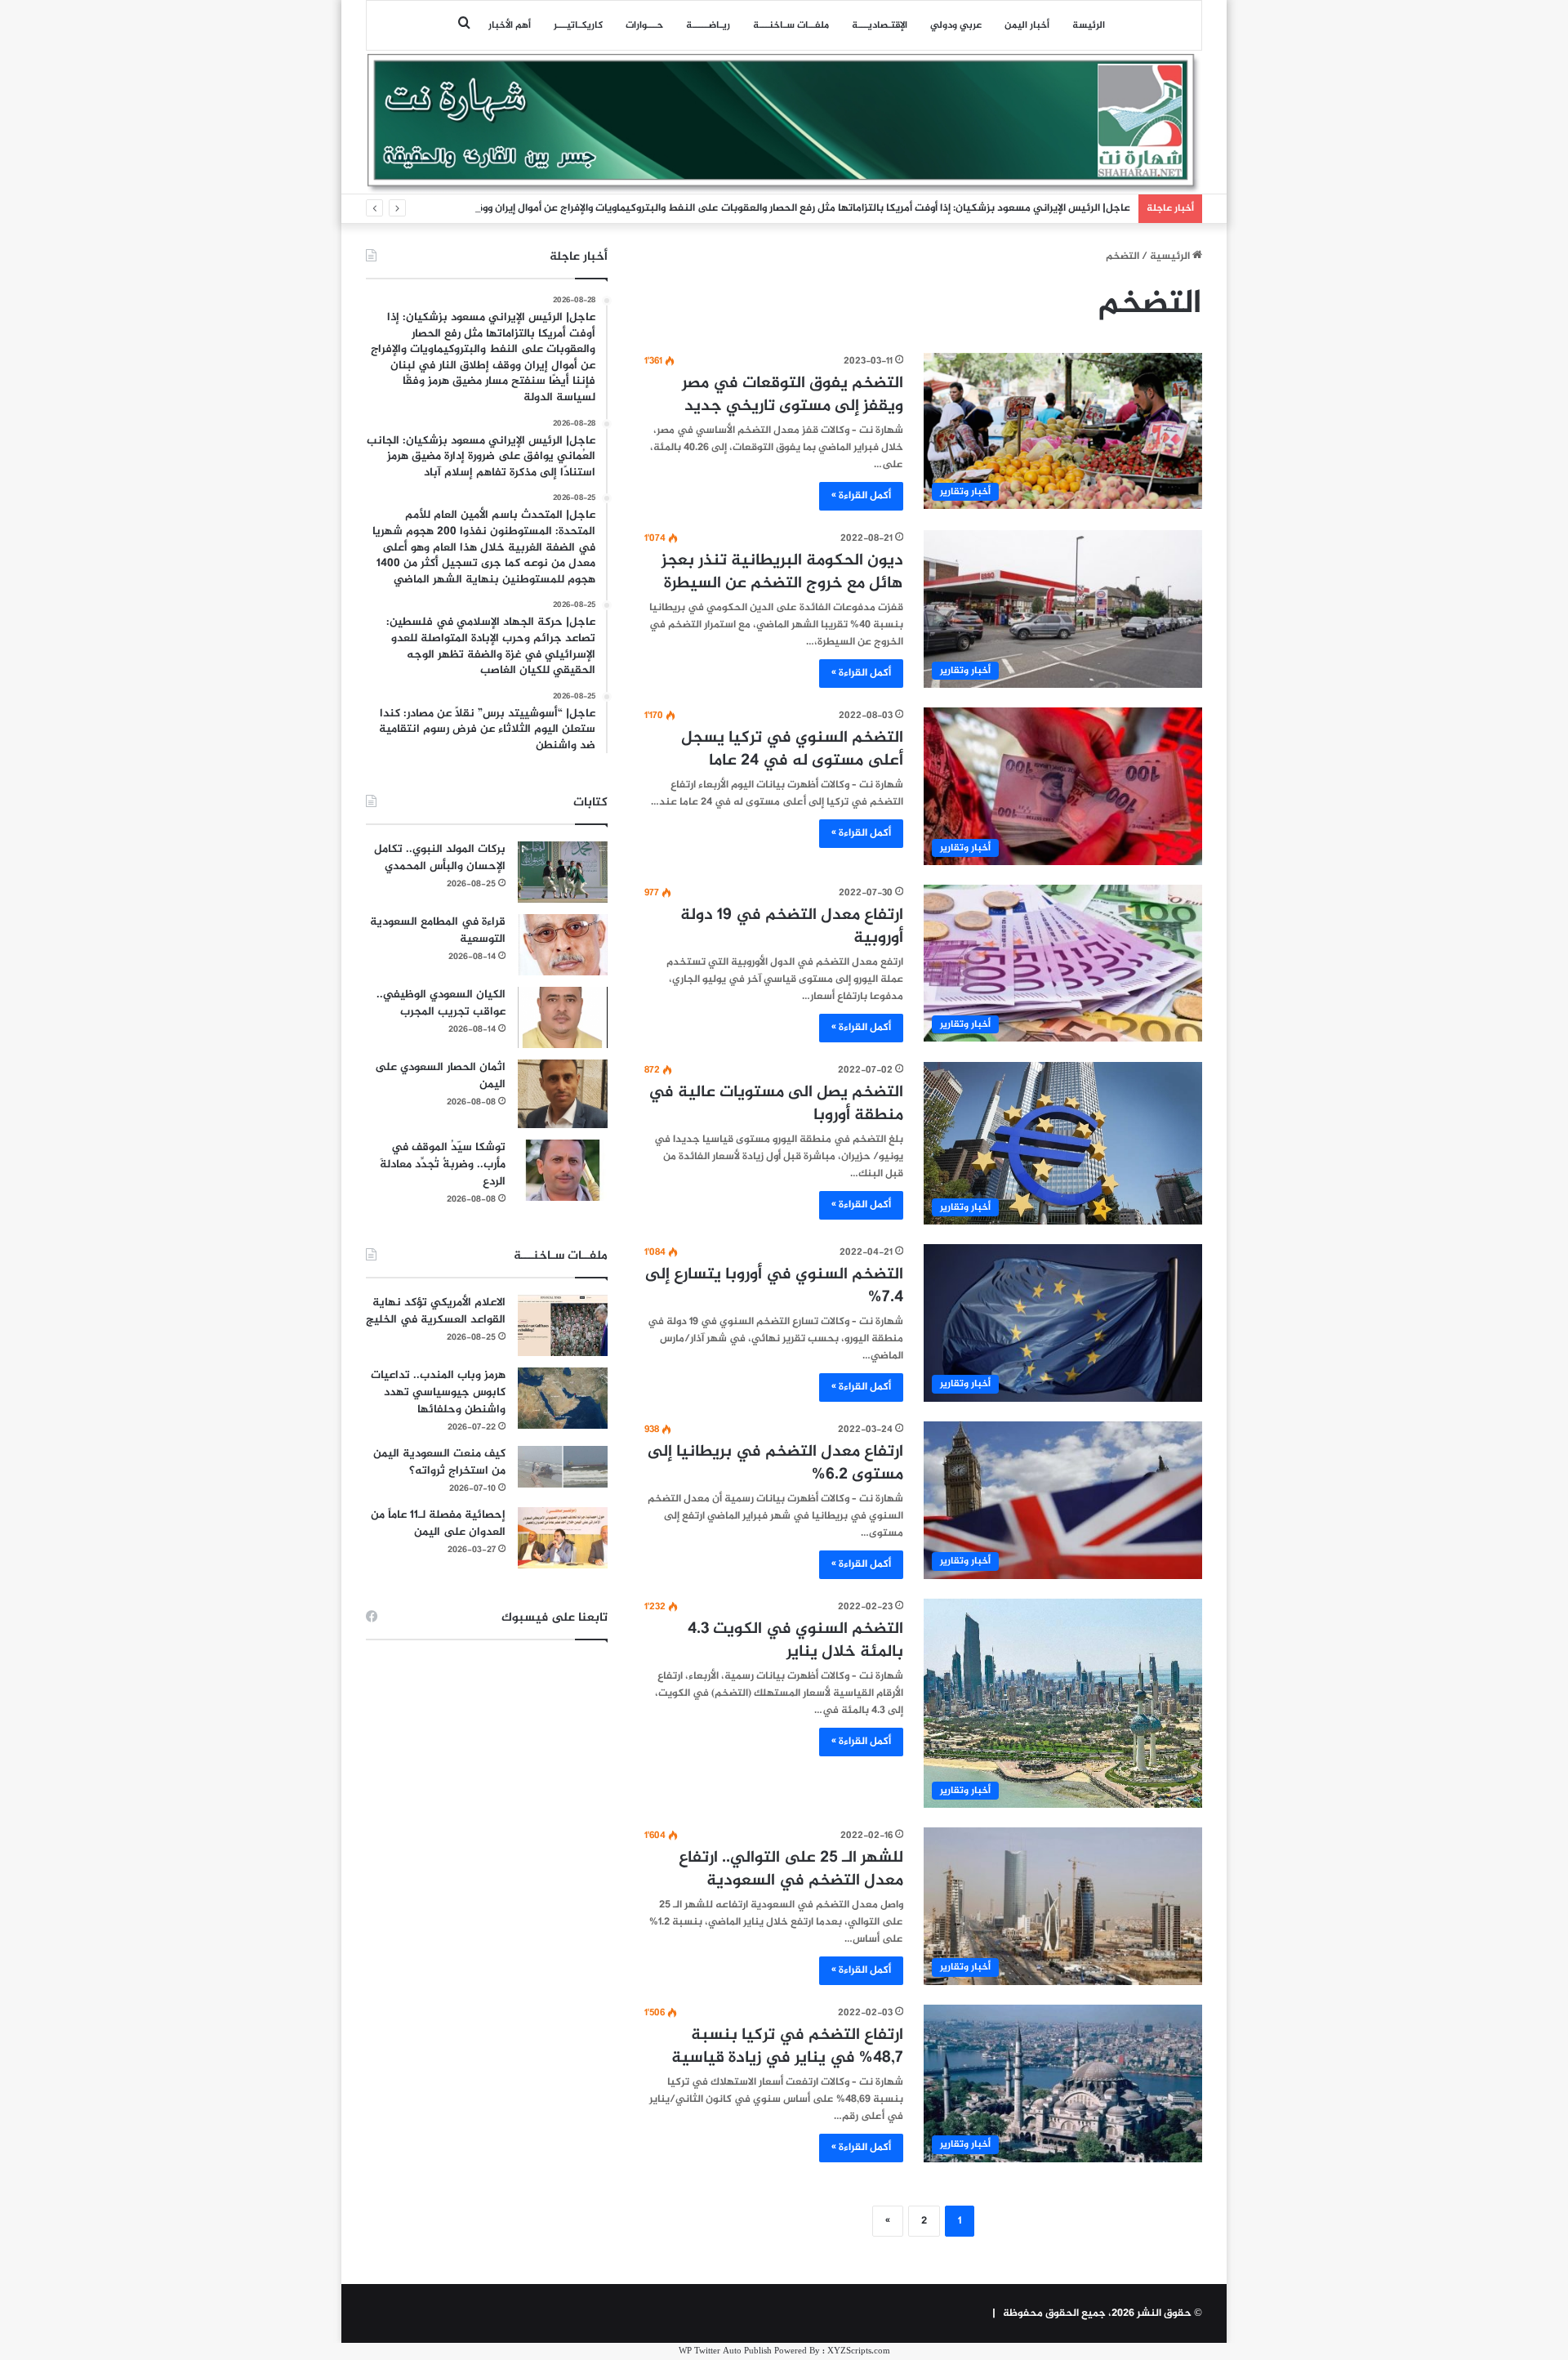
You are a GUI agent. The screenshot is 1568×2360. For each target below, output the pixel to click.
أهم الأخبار (510, 25)
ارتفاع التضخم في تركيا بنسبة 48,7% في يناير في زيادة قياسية (787, 2047)
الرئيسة (1089, 25)
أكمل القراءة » (861, 496)
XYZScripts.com (859, 2351)
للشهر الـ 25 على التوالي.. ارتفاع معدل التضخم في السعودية (791, 1869)
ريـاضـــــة (708, 25)
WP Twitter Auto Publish (725, 2351)
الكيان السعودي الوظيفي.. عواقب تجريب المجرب (441, 1003)
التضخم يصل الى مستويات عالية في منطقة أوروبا (776, 1104)
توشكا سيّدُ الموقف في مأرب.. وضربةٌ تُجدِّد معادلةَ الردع (443, 1164)
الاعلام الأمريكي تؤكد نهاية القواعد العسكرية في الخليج (436, 1311)
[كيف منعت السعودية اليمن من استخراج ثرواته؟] (563, 1467)
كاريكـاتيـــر (578, 25)
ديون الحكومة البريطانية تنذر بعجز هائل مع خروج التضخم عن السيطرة (782, 572)
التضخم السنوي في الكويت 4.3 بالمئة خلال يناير (795, 1641)
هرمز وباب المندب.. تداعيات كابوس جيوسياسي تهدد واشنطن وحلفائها (438, 1392)
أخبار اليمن (1027, 25)
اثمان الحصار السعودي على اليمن (440, 1076)
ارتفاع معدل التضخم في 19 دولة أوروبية (792, 927)
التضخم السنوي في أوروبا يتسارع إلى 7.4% (774, 1286)
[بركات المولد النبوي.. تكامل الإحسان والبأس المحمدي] (563, 872)
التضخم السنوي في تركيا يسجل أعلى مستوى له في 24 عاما (792, 749)
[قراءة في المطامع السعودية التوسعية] (563, 945)
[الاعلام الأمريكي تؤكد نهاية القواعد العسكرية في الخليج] (563, 1325)
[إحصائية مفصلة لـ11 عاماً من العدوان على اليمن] (563, 1538)
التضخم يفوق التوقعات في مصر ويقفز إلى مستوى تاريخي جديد (793, 395)
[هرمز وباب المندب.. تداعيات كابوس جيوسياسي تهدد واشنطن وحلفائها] (563, 1398)
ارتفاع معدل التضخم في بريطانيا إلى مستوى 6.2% (775, 1463)
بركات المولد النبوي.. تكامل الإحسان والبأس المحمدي (440, 858)
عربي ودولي (956, 25)
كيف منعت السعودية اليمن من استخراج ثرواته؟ (439, 1462)
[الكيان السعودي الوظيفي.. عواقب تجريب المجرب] (563, 1017)
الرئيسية (1171, 257)
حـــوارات (644, 25)
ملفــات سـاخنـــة (791, 25)
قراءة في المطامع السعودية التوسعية (438, 930)
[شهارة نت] (784, 123)
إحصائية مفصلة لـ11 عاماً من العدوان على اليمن (438, 1524)
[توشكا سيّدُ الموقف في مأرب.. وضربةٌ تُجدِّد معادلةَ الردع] (563, 1170)
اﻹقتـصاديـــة (880, 25)
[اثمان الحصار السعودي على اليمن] (563, 1094)
